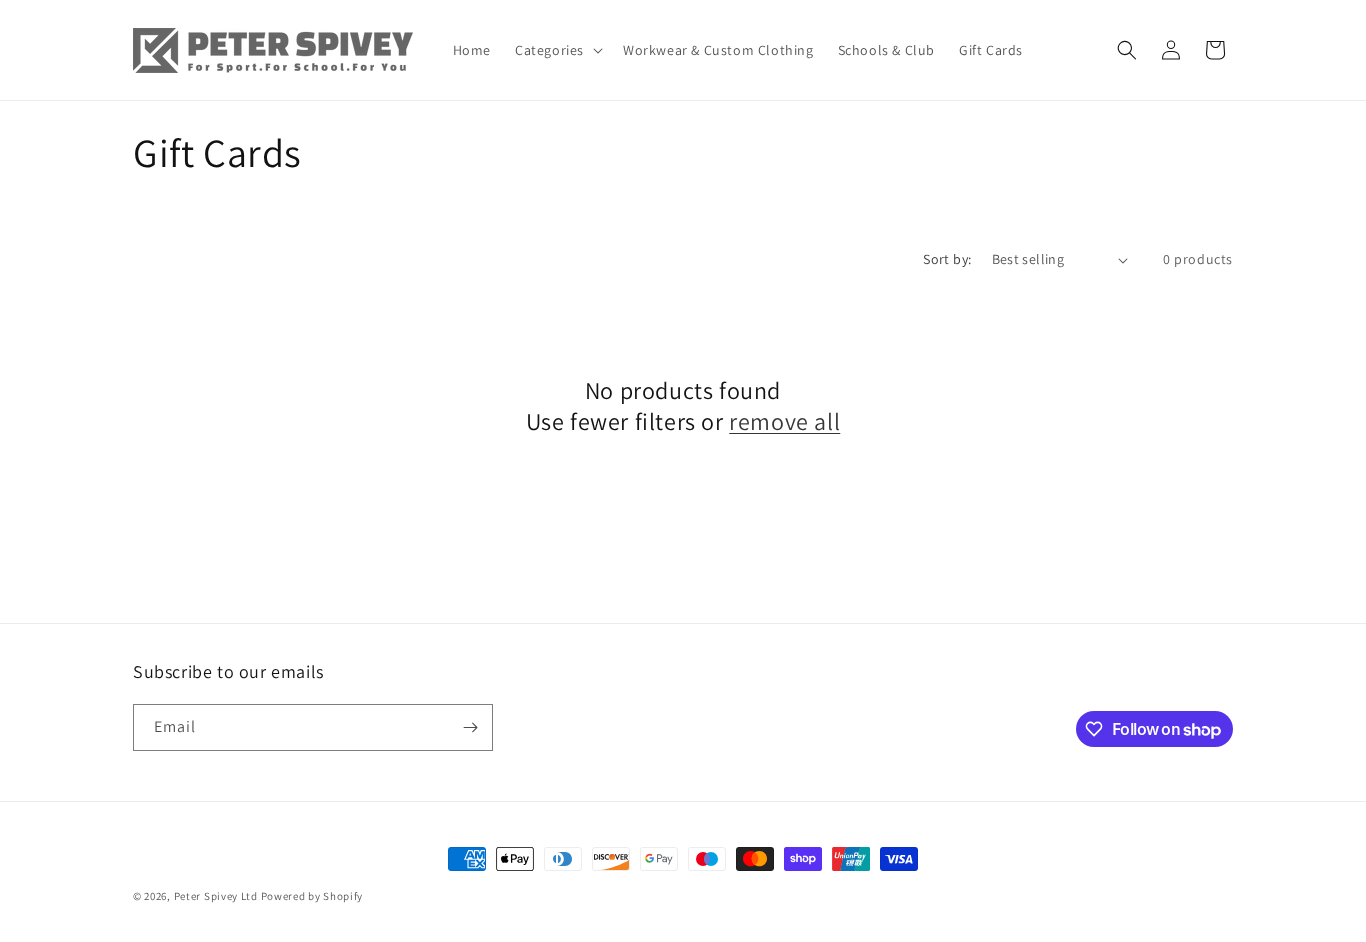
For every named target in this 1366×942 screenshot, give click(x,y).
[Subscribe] (470, 727)
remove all (784, 421)
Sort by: (947, 259)
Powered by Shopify (312, 896)
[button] (557, 50)
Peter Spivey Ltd (216, 896)
